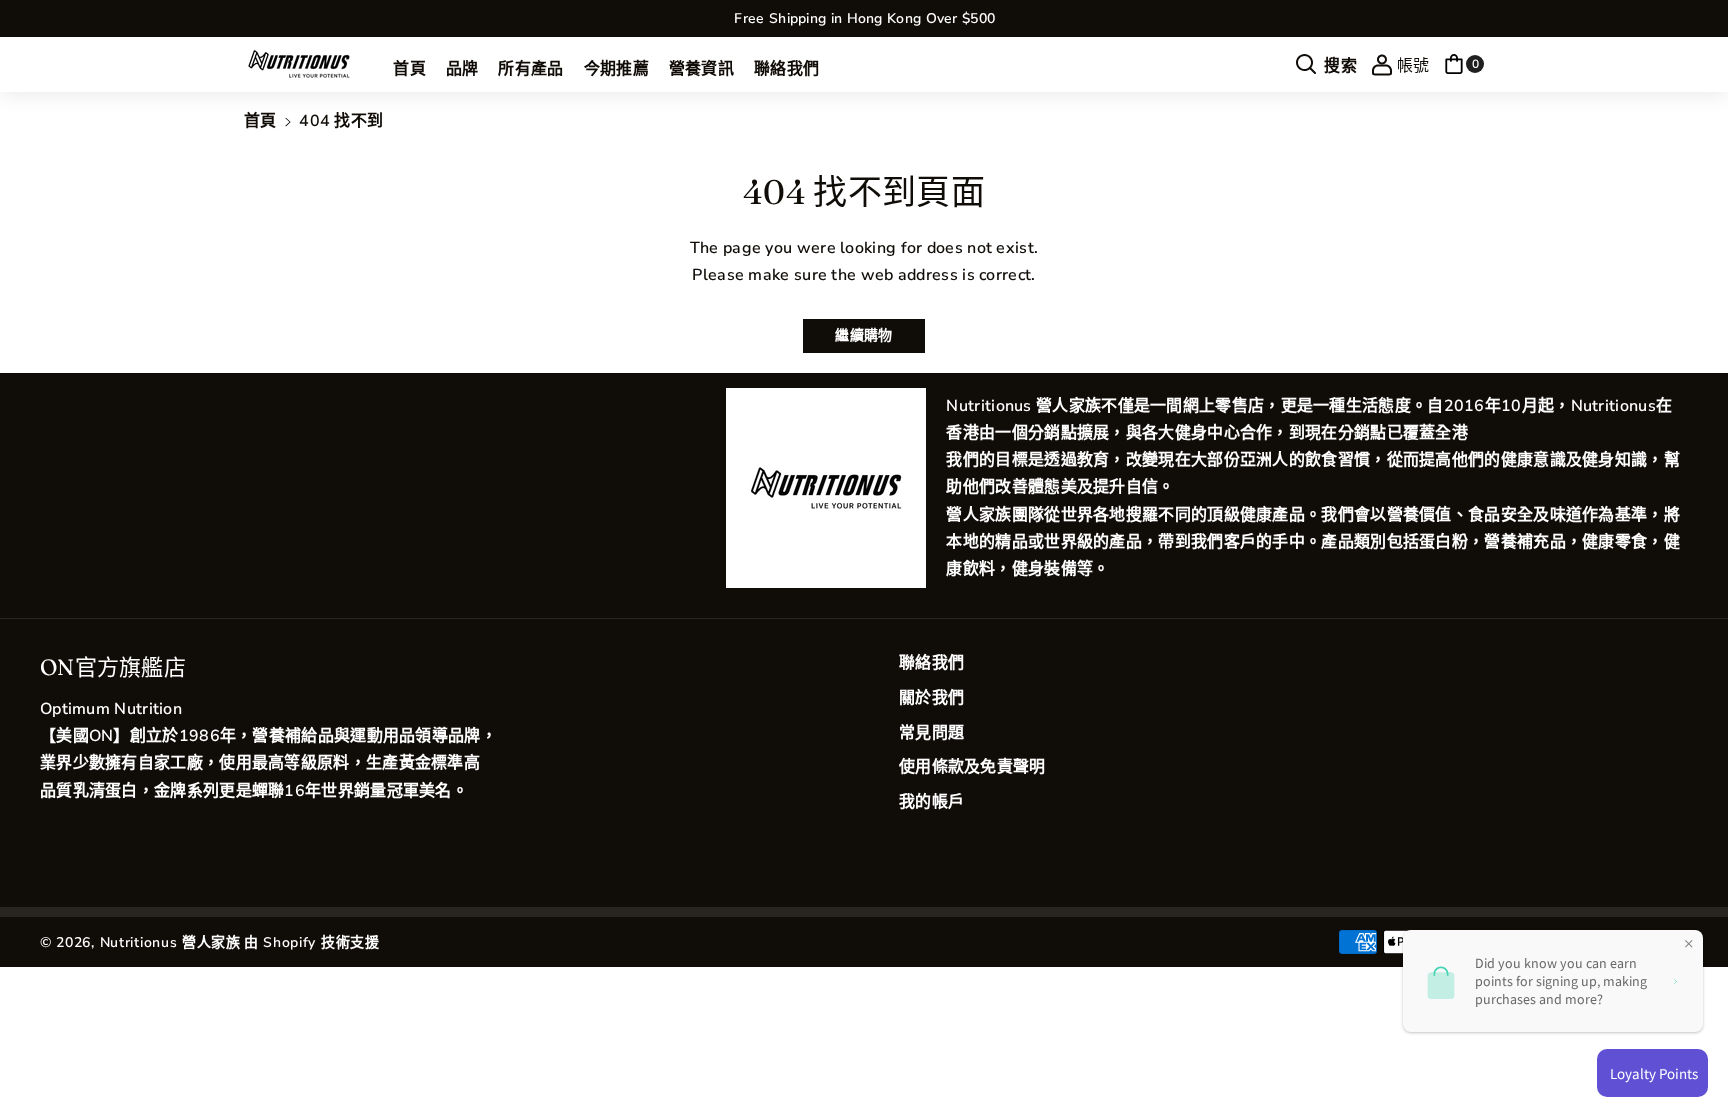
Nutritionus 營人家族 (170, 942)
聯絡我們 (931, 663)
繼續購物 (863, 335)
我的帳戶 (931, 802)
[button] (1326, 64)
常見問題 (931, 733)
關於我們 (931, 698)
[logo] (826, 488)
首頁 (260, 121)
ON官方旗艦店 (113, 667)
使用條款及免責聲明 (972, 767)
